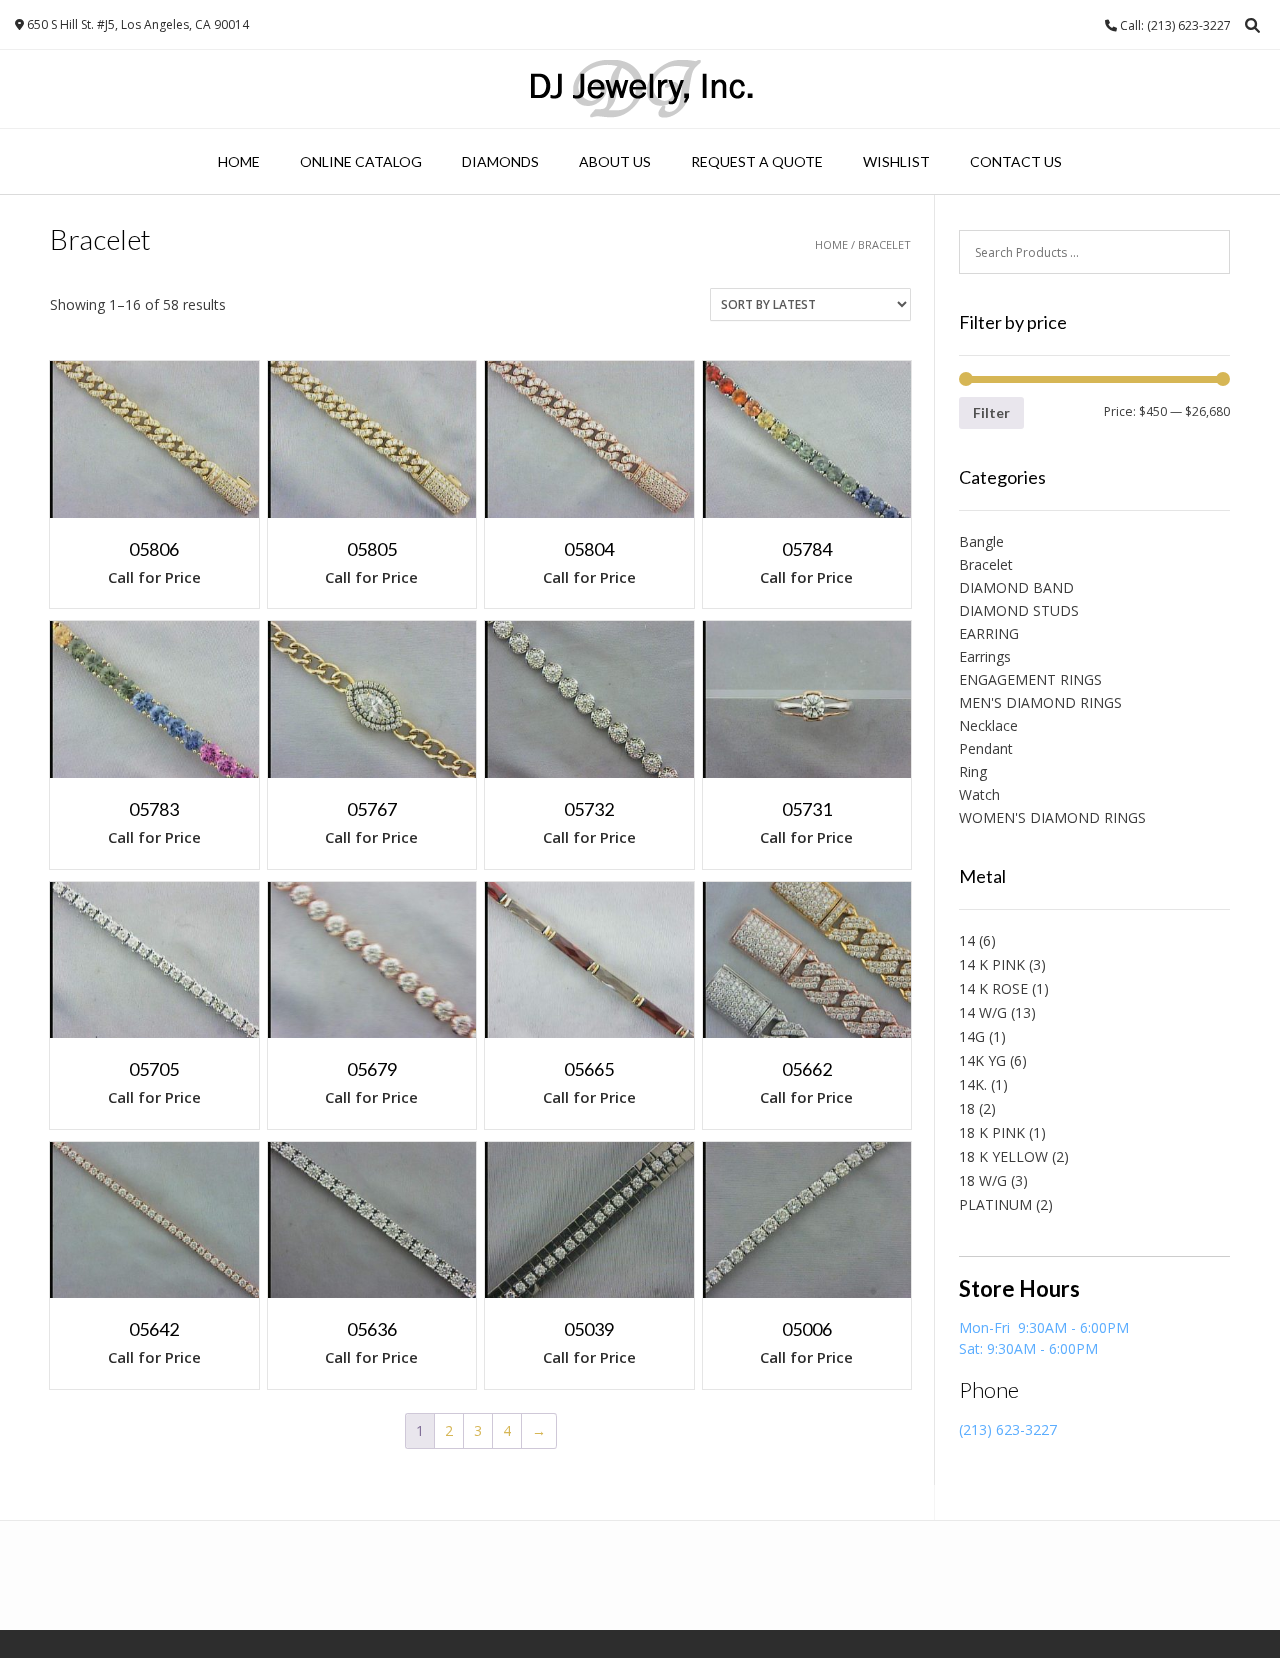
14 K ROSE (993, 988)
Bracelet (986, 564)
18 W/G (983, 1180)
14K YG (982, 1060)
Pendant (986, 748)
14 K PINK (992, 964)
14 (967, 940)
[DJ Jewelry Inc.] (640, 89)
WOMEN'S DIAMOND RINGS (1052, 817)
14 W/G (983, 1012)
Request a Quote (757, 161)
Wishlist (896, 161)
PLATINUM (995, 1204)
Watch (979, 794)
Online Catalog (361, 161)
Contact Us (1016, 161)
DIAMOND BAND (1016, 587)
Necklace (988, 725)
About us (615, 161)
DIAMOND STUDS (1019, 610)
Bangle (981, 541)
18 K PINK (992, 1132)
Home (239, 161)
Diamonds (500, 161)
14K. (973, 1084)
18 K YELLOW (1003, 1156)
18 (967, 1108)
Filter (991, 412)
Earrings (985, 656)
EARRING (989, 633)
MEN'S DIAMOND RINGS (1040, 702)
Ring (973, 771)
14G (972, 1036)
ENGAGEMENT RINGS (1030, 679)
